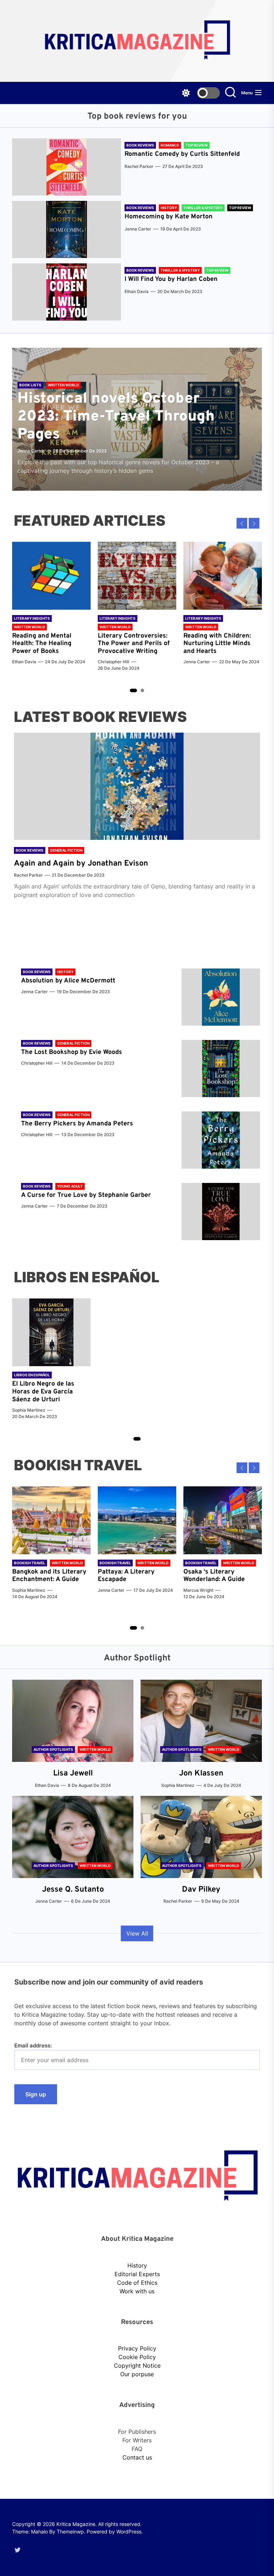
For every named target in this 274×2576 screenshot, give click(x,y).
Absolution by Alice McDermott (68, 981)
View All (137, 1933)
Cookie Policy (137, 2357)
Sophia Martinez (29, 1410)
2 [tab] (143, 690)
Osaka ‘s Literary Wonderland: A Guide (214, 1576)
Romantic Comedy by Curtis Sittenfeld (182, 154)
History (137, 2265)
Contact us (137, 2457)
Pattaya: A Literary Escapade (126, 1576)
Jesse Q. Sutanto (73, 1890)
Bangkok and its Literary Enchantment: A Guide (49, 1576)
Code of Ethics (137, 2283)
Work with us (137, 2291)
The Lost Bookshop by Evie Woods (72, 1052)
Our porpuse (137, 2374)
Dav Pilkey (201, 1890)
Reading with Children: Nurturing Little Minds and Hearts (217, 644)
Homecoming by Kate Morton (169, 217)
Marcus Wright (198, 1590)
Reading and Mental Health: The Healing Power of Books (42, 644)
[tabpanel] (51, 607)
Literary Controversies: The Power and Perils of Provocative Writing (134, 644)
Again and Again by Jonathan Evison (81, 864)
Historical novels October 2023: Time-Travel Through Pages (116, 417)
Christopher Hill (113, 662)
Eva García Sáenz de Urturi (42, 1396)
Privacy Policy (137, 2348)
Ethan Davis (136, 291)
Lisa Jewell (73, 1774)
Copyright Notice (137, 2366)
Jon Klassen (201, 1774)
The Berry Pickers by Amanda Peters (77, 1124)
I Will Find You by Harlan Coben (171, 279)
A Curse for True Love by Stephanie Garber (86, 1195)
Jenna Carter (138, 229)
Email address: (33, 2045)
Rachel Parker (139, 166)
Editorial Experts (137, 2274)
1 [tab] (133, 690)
